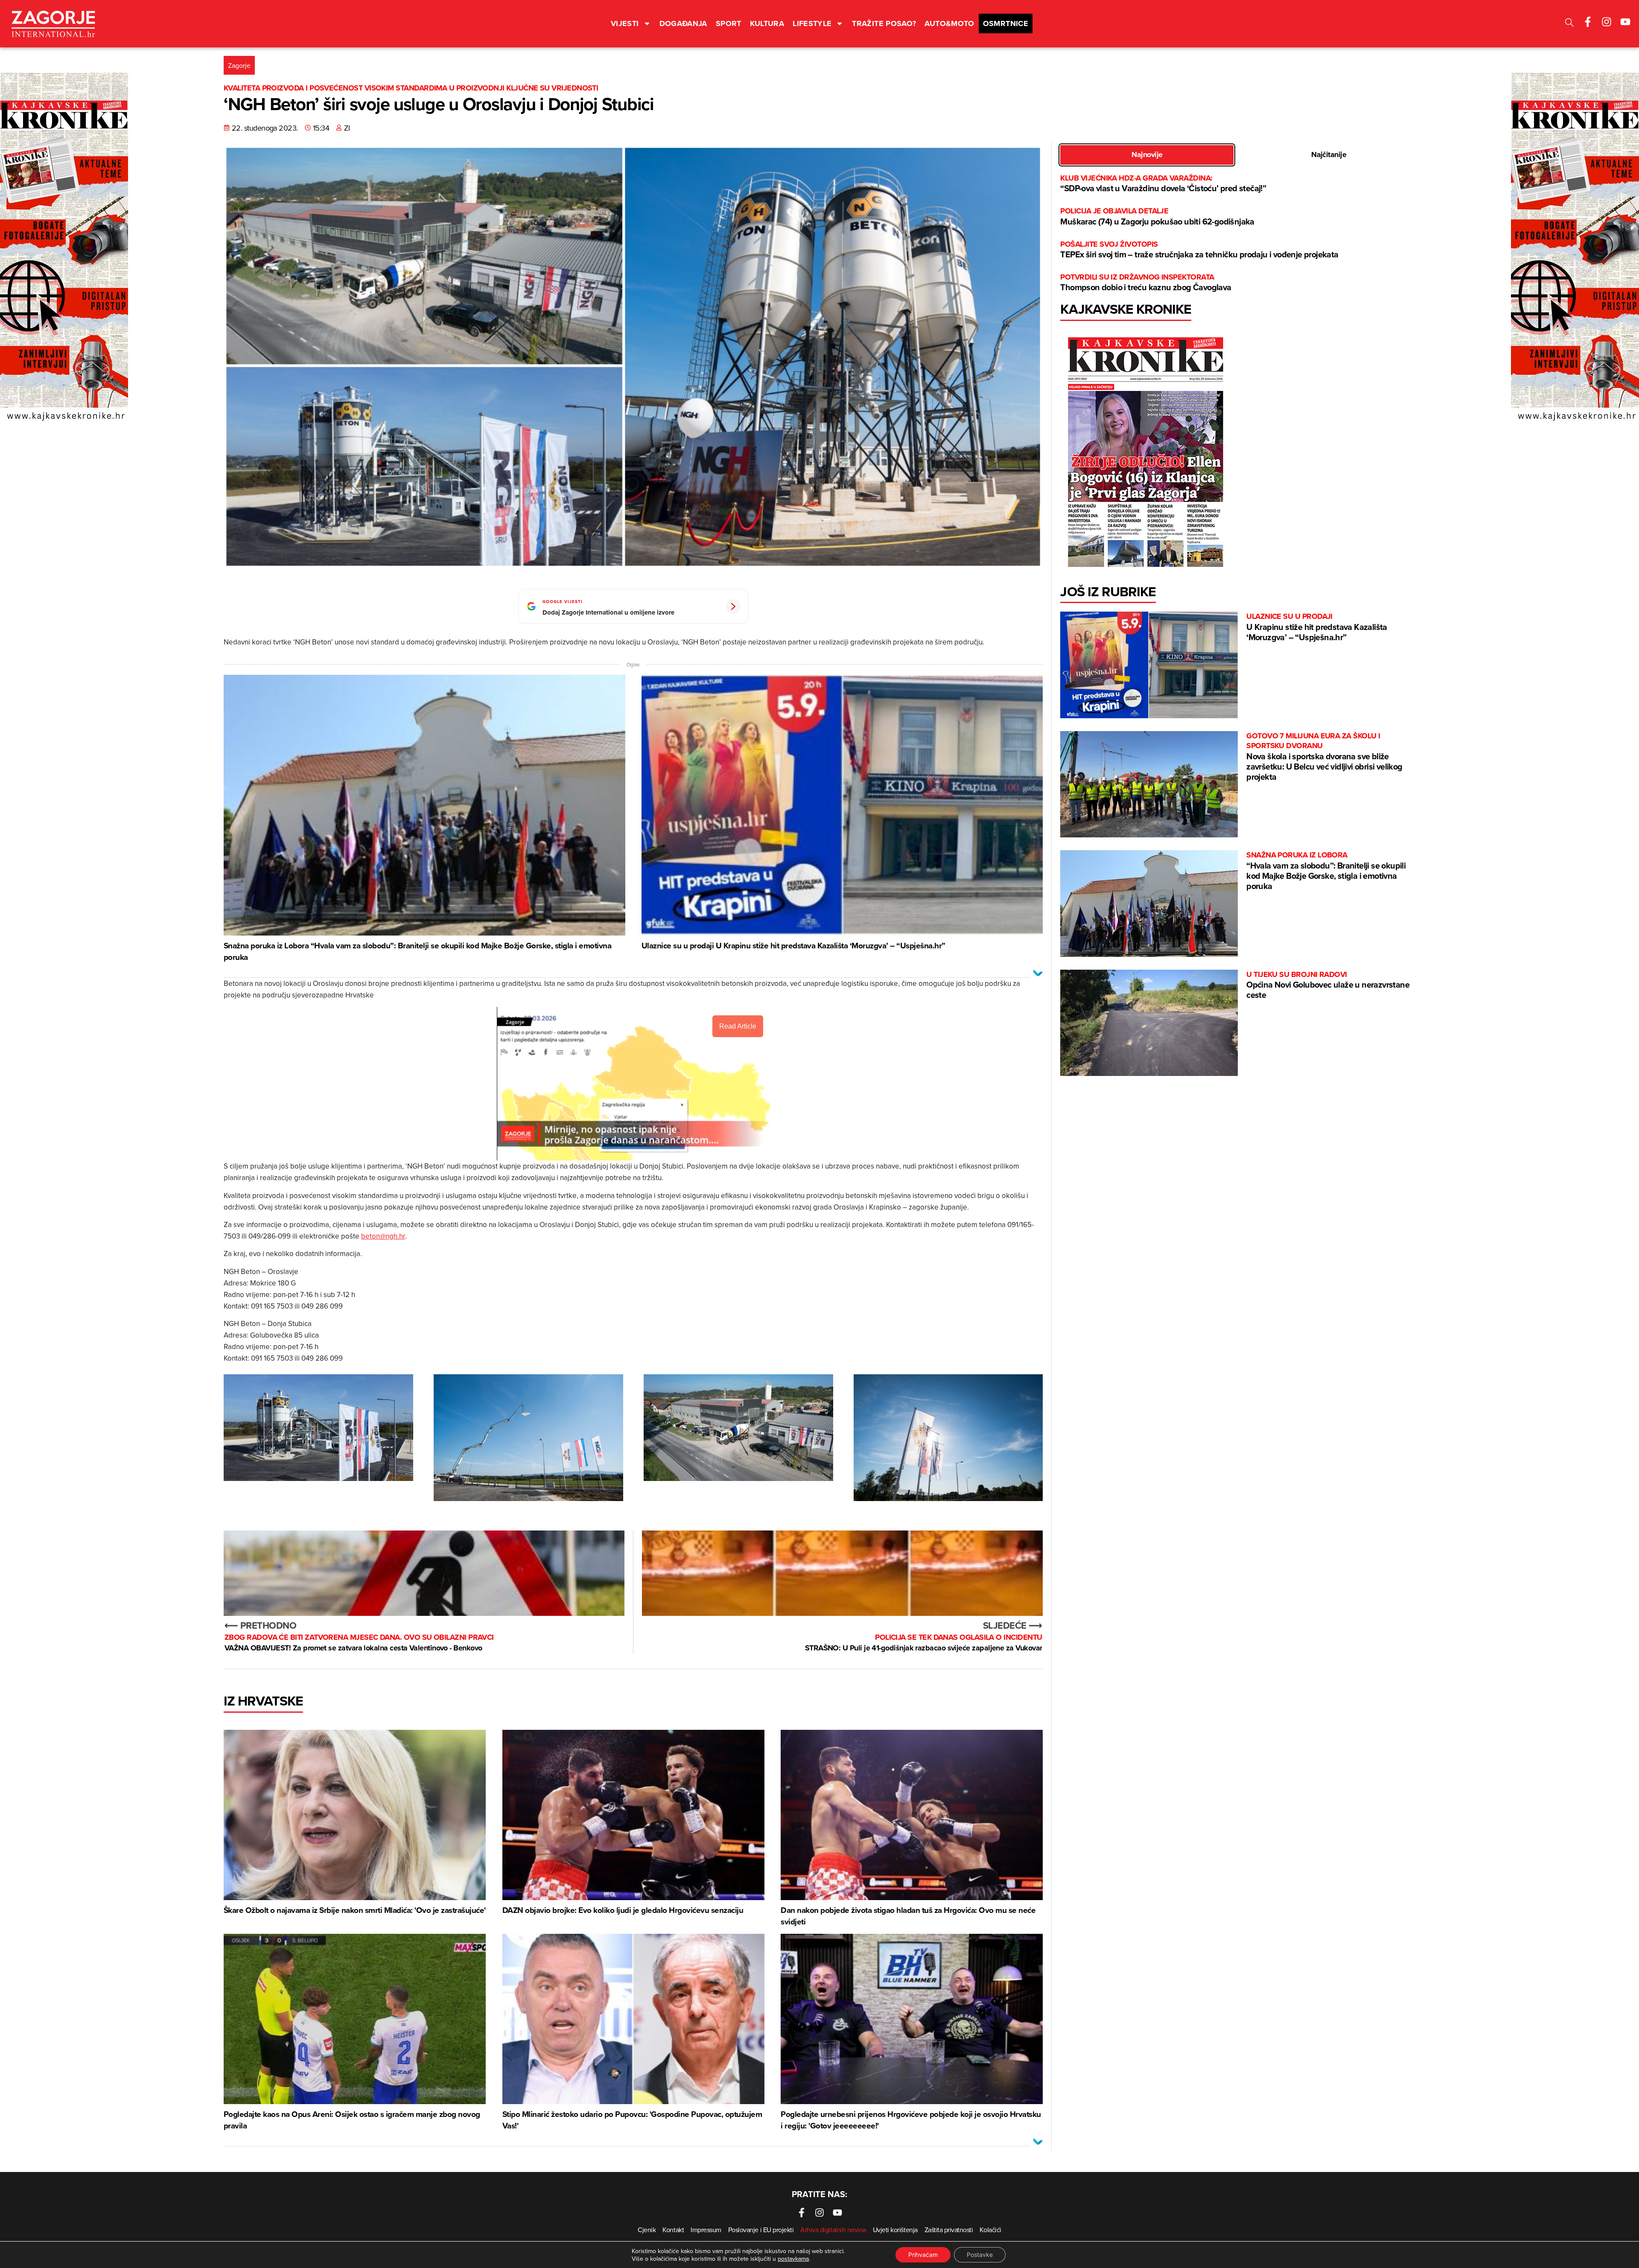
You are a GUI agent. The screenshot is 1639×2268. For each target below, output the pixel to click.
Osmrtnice (1006, 23)
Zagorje (239, 65)
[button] (1569, 24)
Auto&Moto (949, 23)
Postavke (980, 2255)
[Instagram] (1607, 22)
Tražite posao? (884, 23)
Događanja (683, 23)
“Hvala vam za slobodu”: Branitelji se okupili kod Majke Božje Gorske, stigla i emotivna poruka (1326, 871)
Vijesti (625, 23)
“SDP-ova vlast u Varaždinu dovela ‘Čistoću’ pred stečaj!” (1163, 184)
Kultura (767, 23)
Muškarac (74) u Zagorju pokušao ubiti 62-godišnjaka (1157, 217)
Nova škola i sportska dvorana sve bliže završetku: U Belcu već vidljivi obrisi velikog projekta (1324, 757)
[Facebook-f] (1588, 22)
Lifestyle (812, 23)
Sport (729, 23)
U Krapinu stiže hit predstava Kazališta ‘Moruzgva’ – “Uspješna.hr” (1317, 627)
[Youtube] (1625, 22)
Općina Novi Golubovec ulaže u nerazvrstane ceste (1328, 985)
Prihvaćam (923, 2255)
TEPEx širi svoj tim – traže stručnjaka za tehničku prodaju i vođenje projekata (1199, 250)
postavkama (793, 2259)
